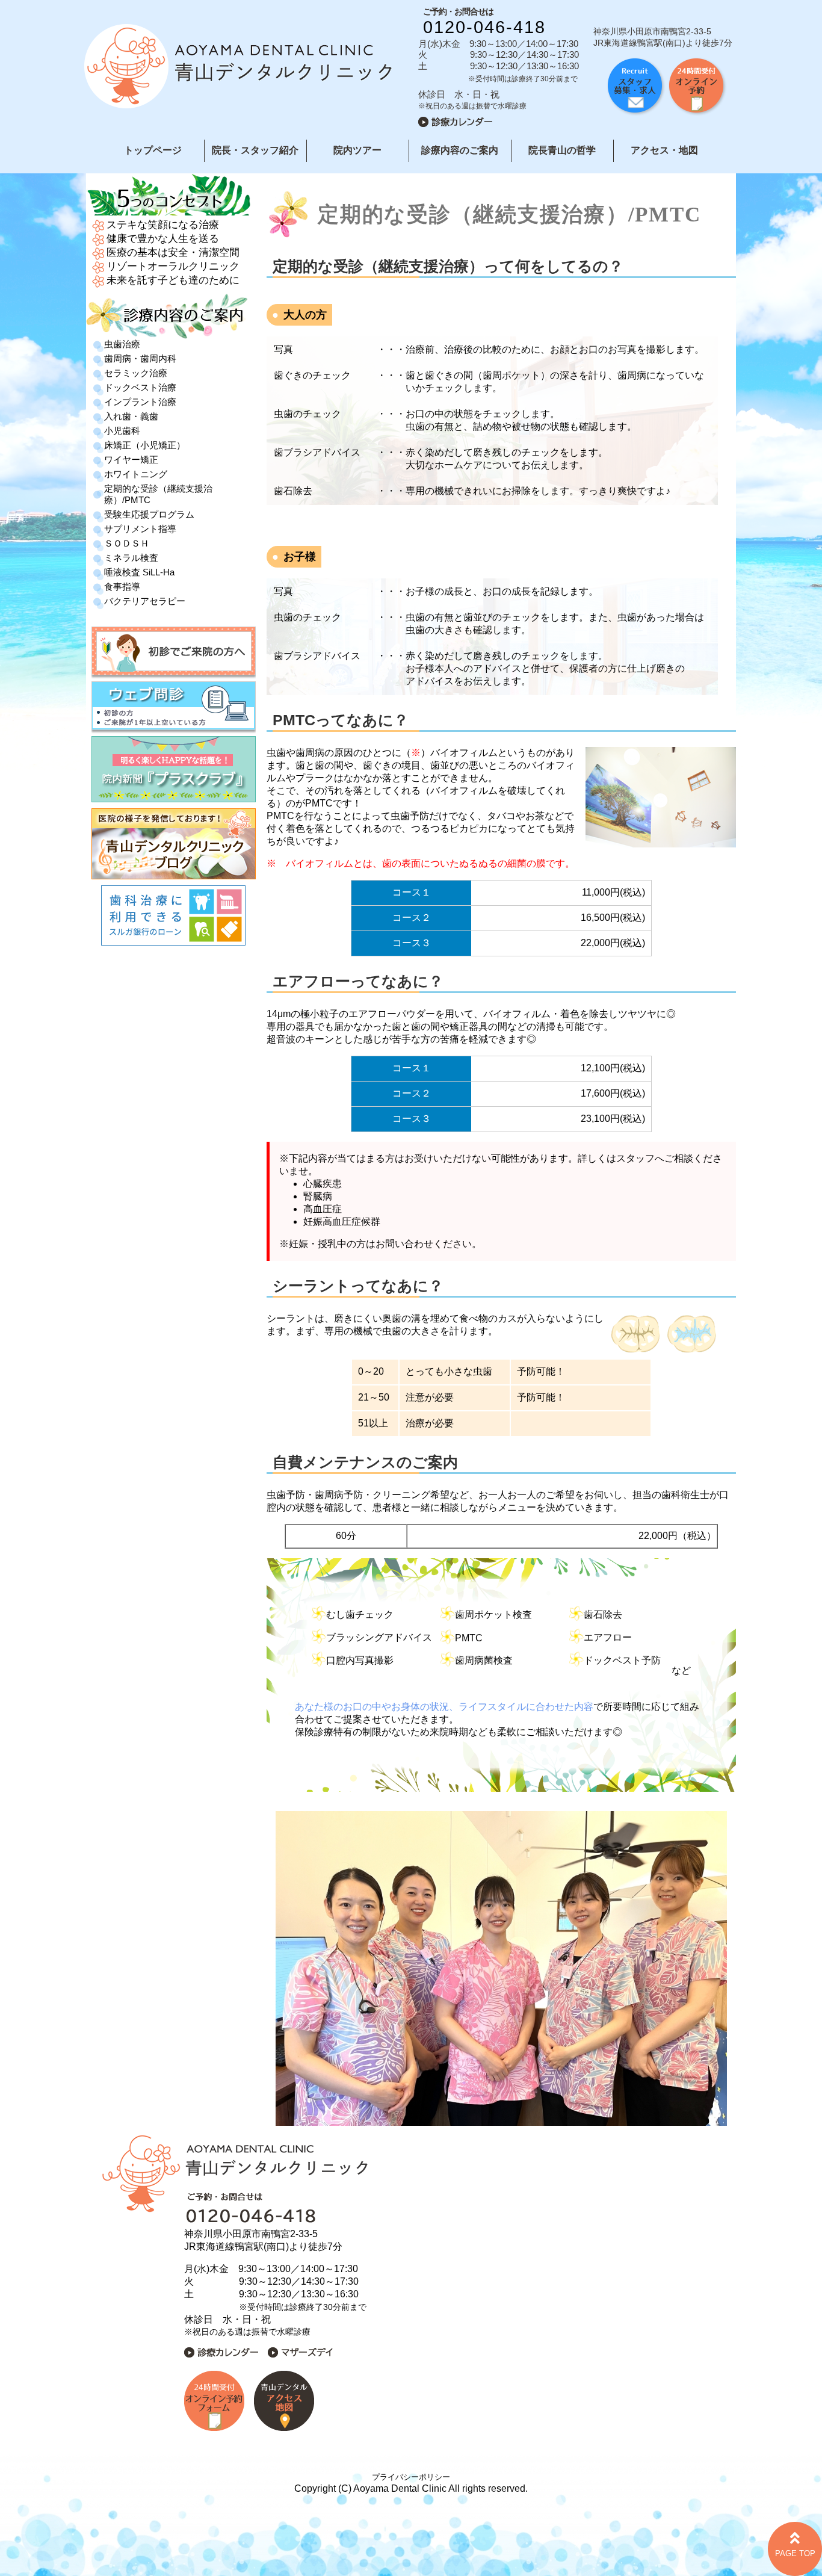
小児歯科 (122, 431)
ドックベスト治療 (140, 387)
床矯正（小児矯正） (145, 445)
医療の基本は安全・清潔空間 (173, 252)
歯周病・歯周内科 (140, 358)
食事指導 (122, 587)
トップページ (153, 150)
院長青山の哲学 (562, 150)
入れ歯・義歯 (131, 416)
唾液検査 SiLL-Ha (139, 572)
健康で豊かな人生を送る (163, 239)
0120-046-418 (484, 27)
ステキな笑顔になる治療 (163, 225)
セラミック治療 (136, 373)
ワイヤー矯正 (131, 460)
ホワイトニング (136, 474)
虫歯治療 (122, 344)
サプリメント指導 (140, 529)
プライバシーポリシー (411, 2477)
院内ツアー (357, 150)
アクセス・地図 (664, 150)
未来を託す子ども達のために (173, 280)
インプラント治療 (140, 402)
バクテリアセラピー (145, 601)
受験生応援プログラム (149, 514)
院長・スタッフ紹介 (255, 150)
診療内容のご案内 (460, 150)
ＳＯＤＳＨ (127, 543)
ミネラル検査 (131, 558)
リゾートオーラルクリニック (173, 266)
